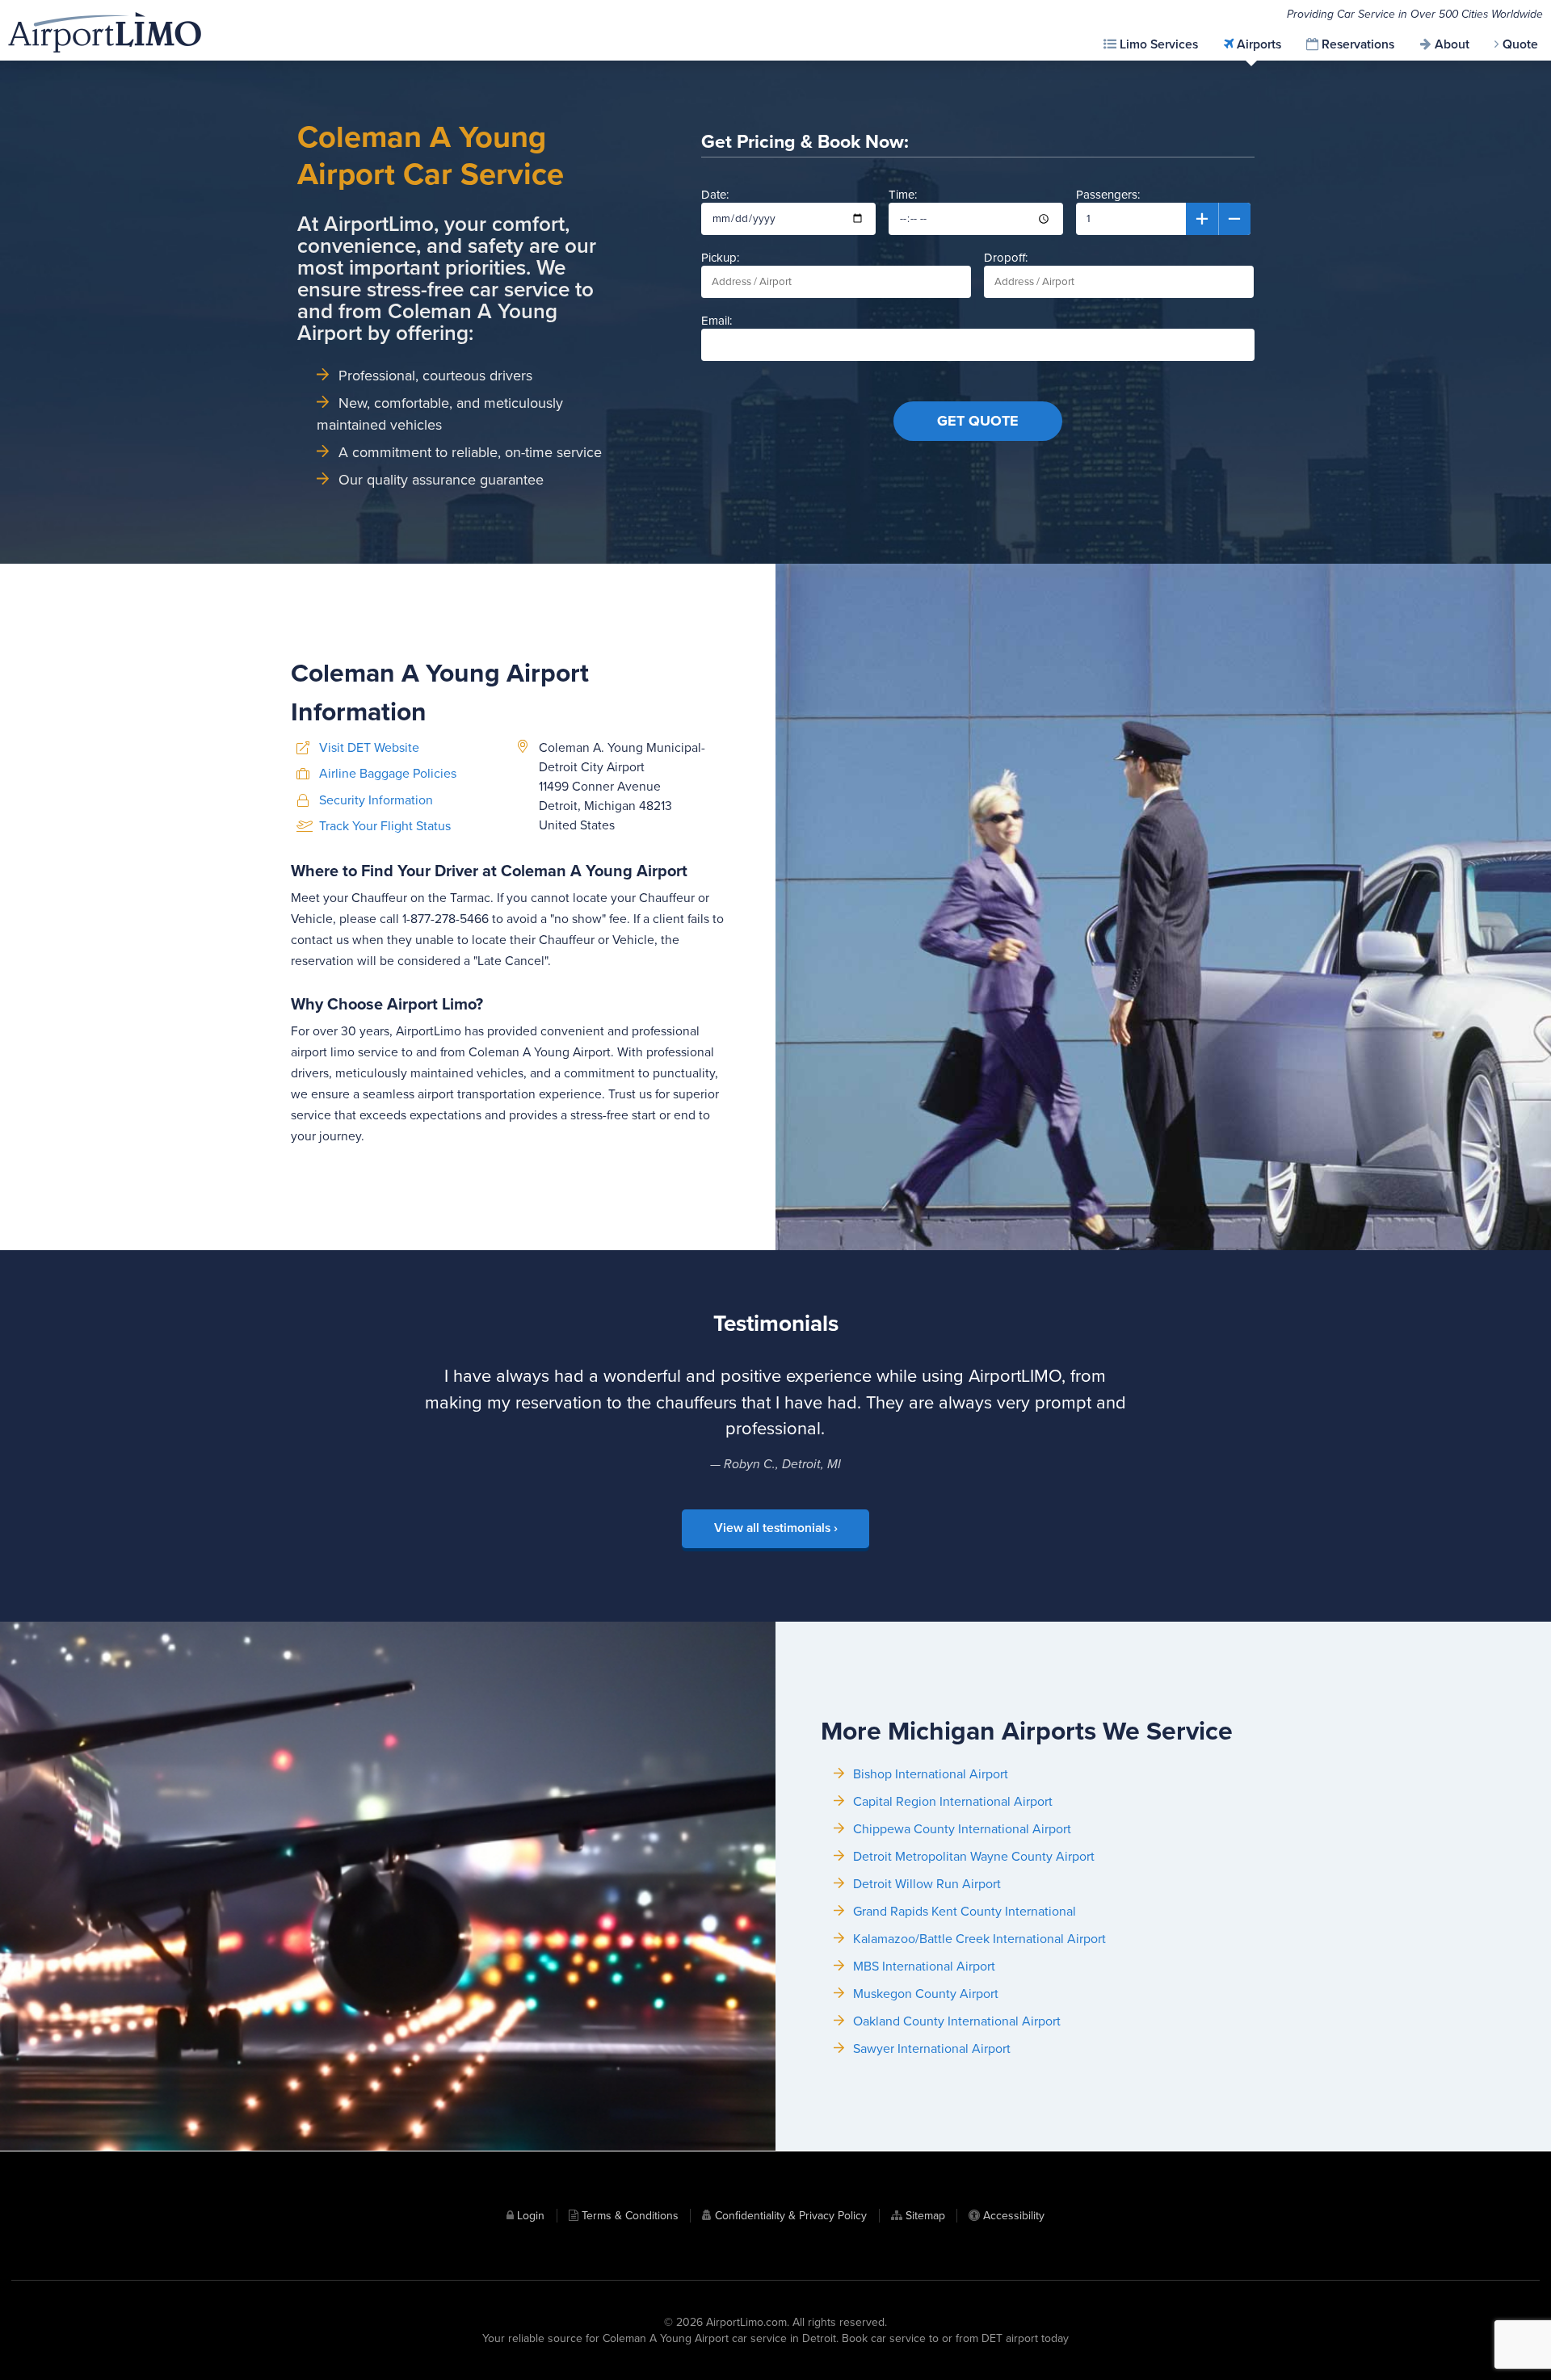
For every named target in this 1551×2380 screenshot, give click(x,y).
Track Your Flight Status (385, 826)
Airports (1259, 44)
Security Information (376, 800)
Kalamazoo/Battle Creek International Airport (979, 1939)
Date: (715, 195)
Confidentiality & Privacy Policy (791, 2216)
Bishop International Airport (931, 1774)
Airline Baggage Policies (388, 774)
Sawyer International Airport (932, 2049)
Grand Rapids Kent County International (965, 1912)
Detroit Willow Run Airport (927, 1884)
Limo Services (1159, 44)
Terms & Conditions (630, 2216)
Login (531, 2216)
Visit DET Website (369, 748)
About (1452, 44)
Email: (717, 321)
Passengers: (1108, 195)
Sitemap (925, 2216)
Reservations (1358, 44)
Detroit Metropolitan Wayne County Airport (974, 1857)
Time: (903, 195)
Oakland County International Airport (957, 2021)
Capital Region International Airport (953, 1802)
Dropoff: (1006, 258)
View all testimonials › (776, 1528)
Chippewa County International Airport (962, 1829)
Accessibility (1014, 2216)
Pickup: (720, 258)
